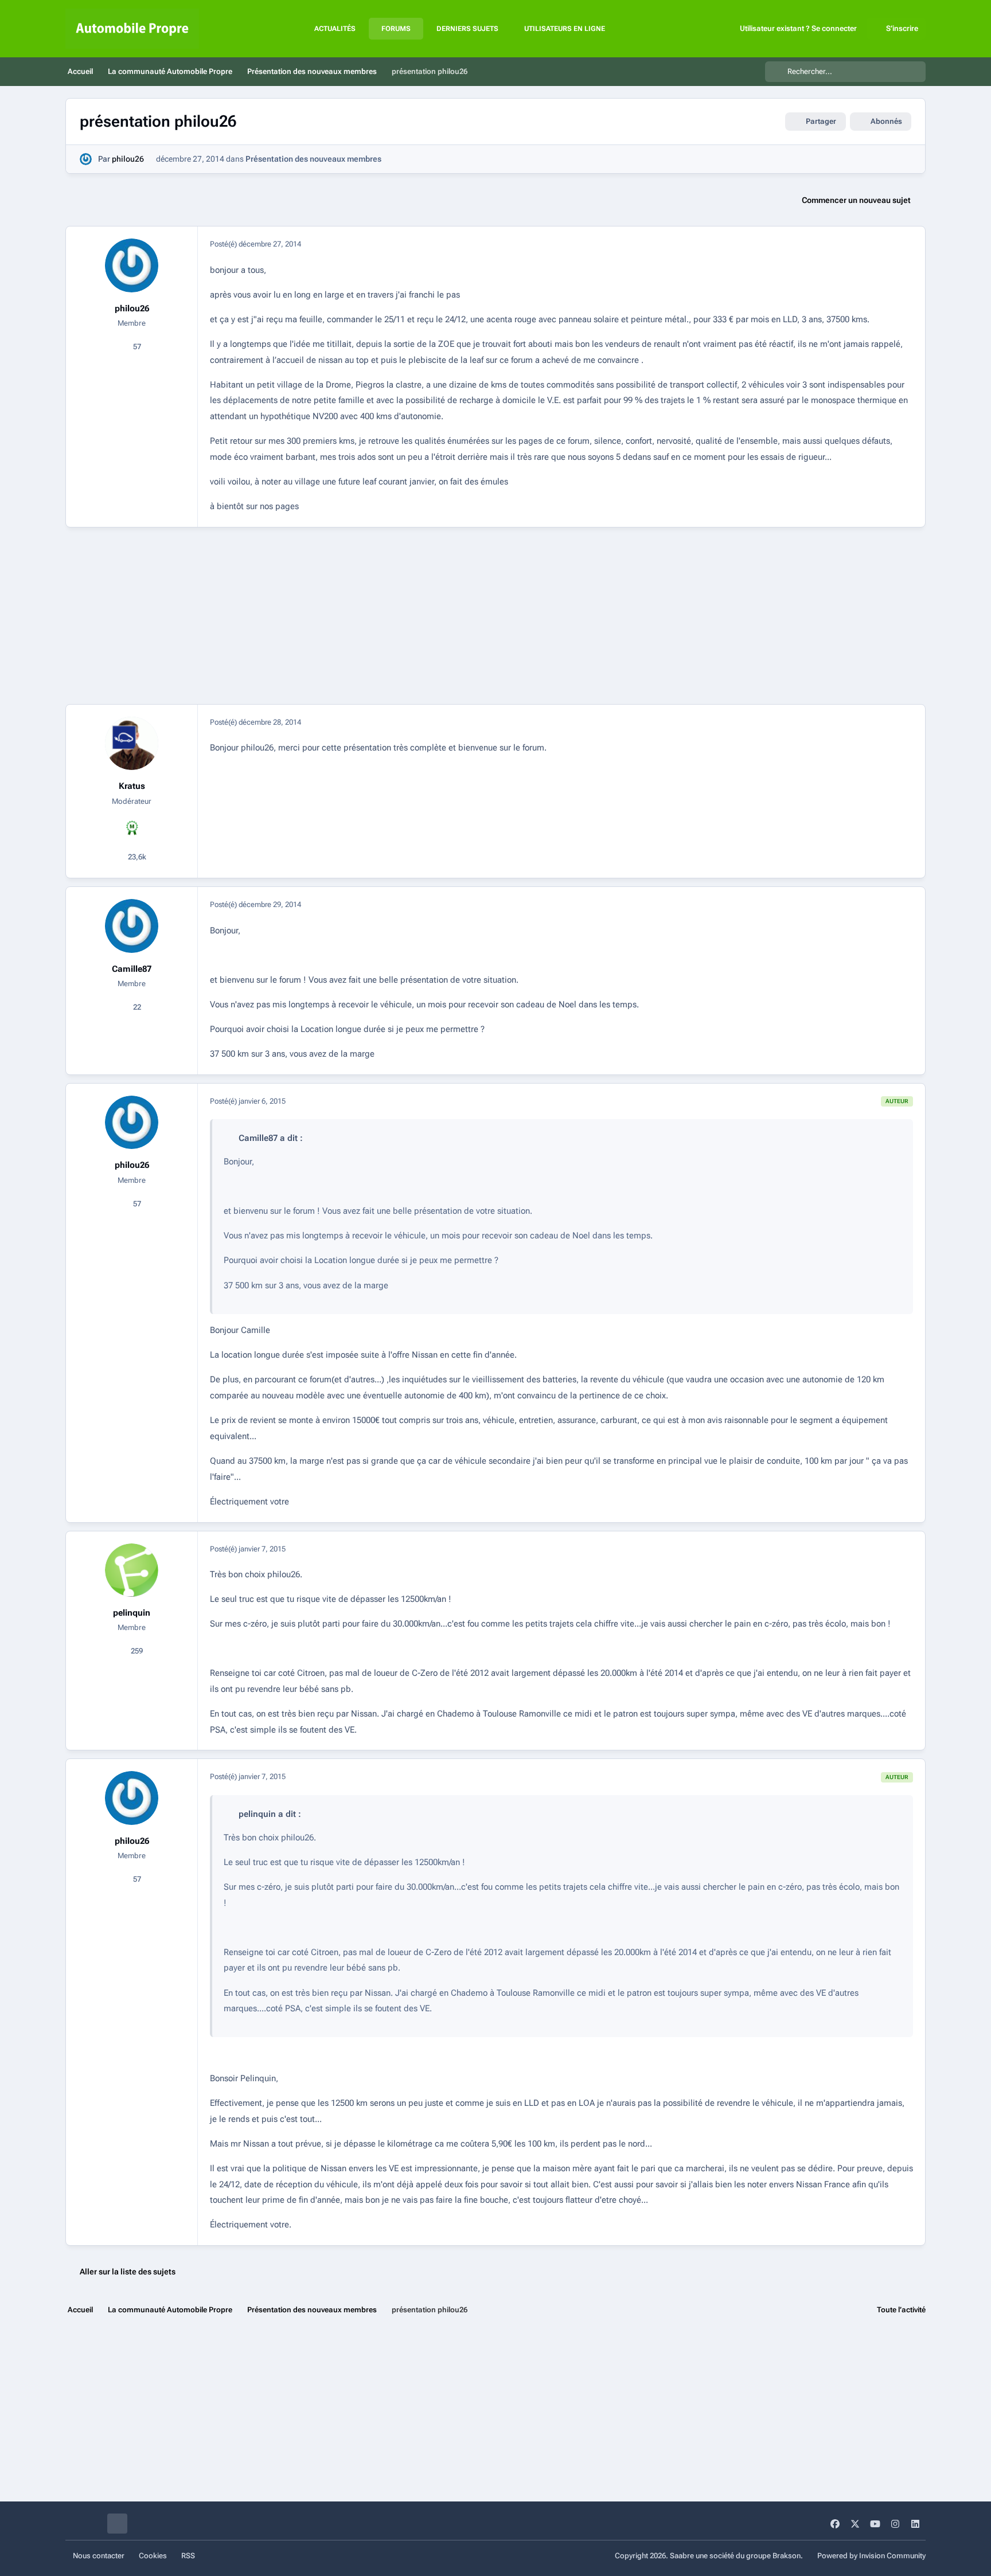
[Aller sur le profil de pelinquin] (132, 1570)
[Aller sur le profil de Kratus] (132, 744)
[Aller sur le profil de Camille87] (132, 926)
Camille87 (132, 969)
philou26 (128, 159)
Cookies (153, 2556)
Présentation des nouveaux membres (313, 159)
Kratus (132, 786)
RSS (188, 2556)
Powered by (871, 2556)
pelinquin (132, 1613)
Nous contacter (99, 2556)
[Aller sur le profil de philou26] (86, 159)
